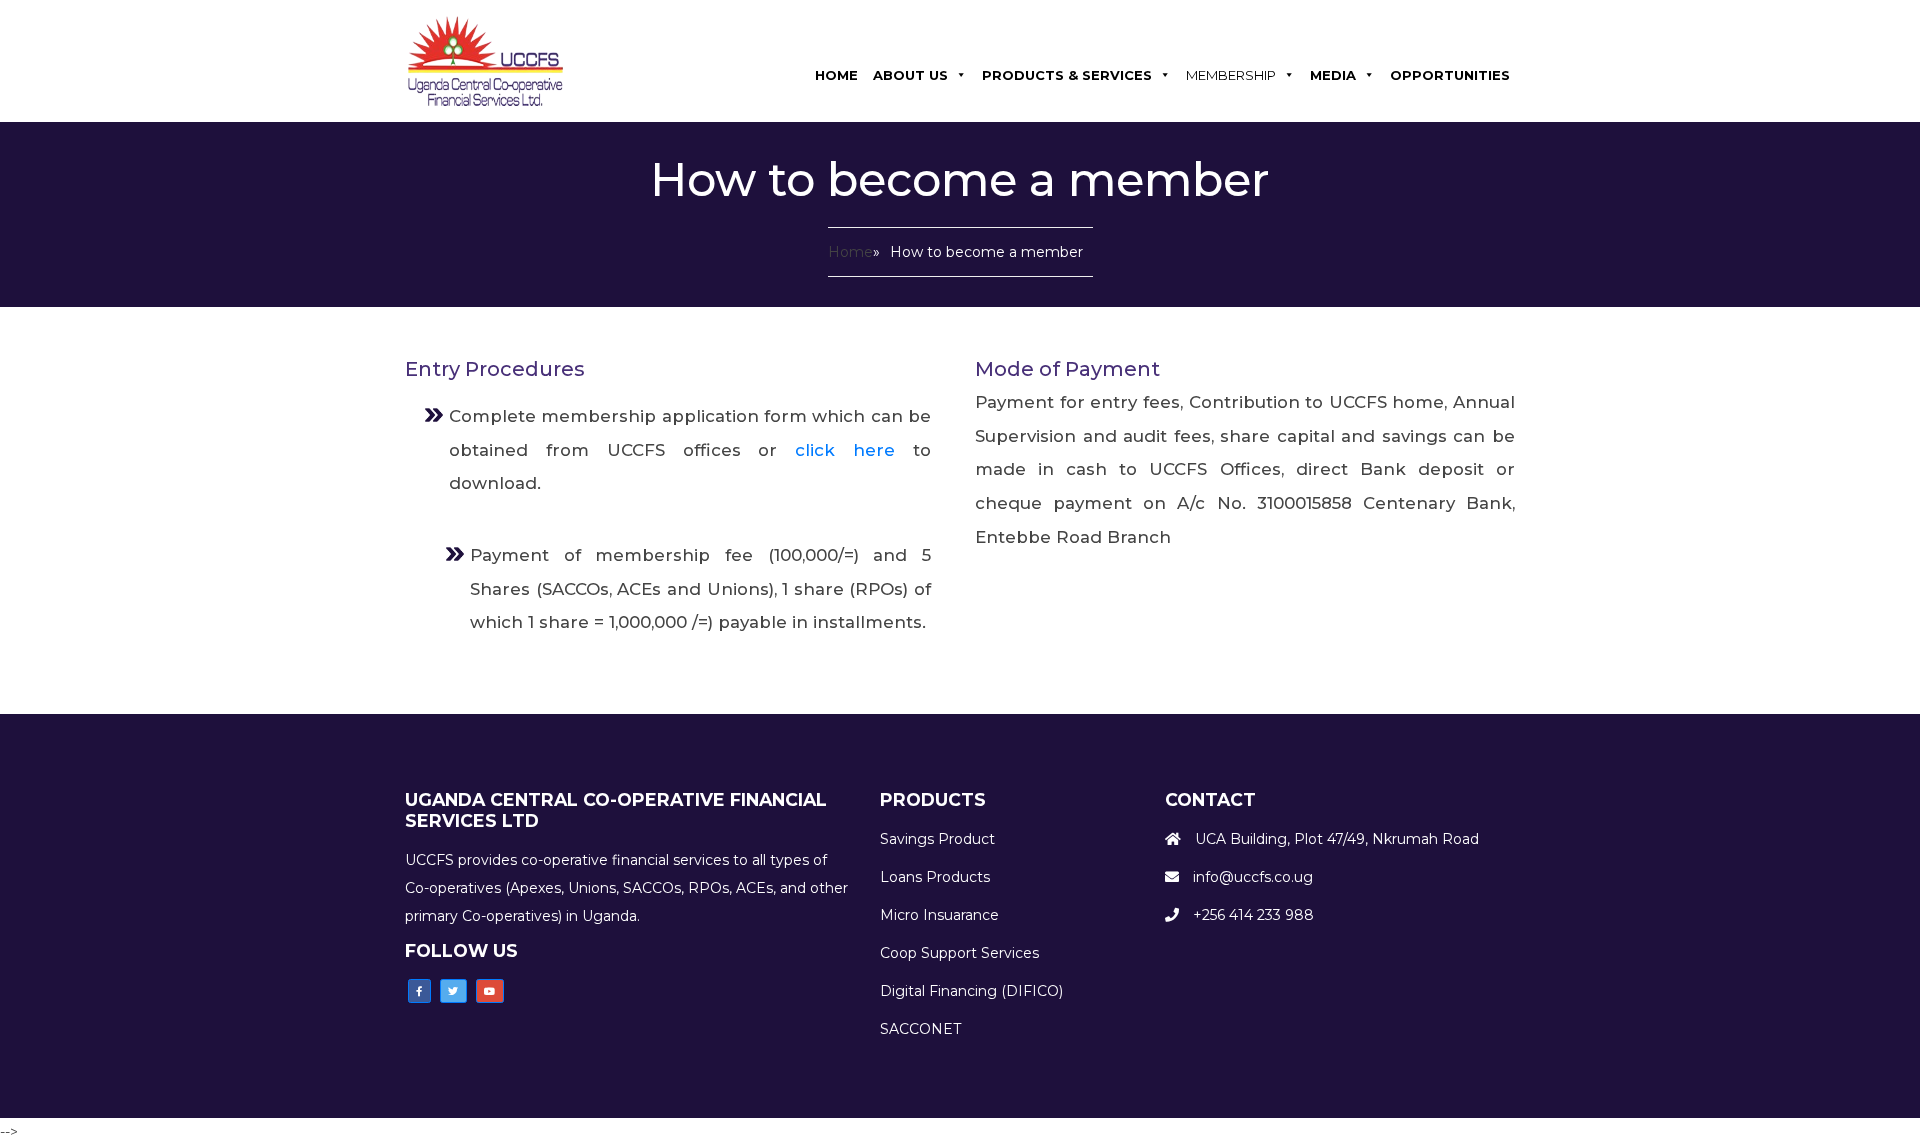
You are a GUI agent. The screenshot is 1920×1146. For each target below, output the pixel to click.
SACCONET (920, 1029)
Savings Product (937, 839)
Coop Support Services (959, 953)
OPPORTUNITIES (1450, 75)
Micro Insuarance (939, 915)
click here (854, 450)
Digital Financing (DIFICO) (971, 991)
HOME (836, 75)
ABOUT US (910, 75)
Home (850, 252)
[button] (419, 991)
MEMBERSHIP (1231, 75)
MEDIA (1333, 75)
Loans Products (935, 877)
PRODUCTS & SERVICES (1067, 75)
